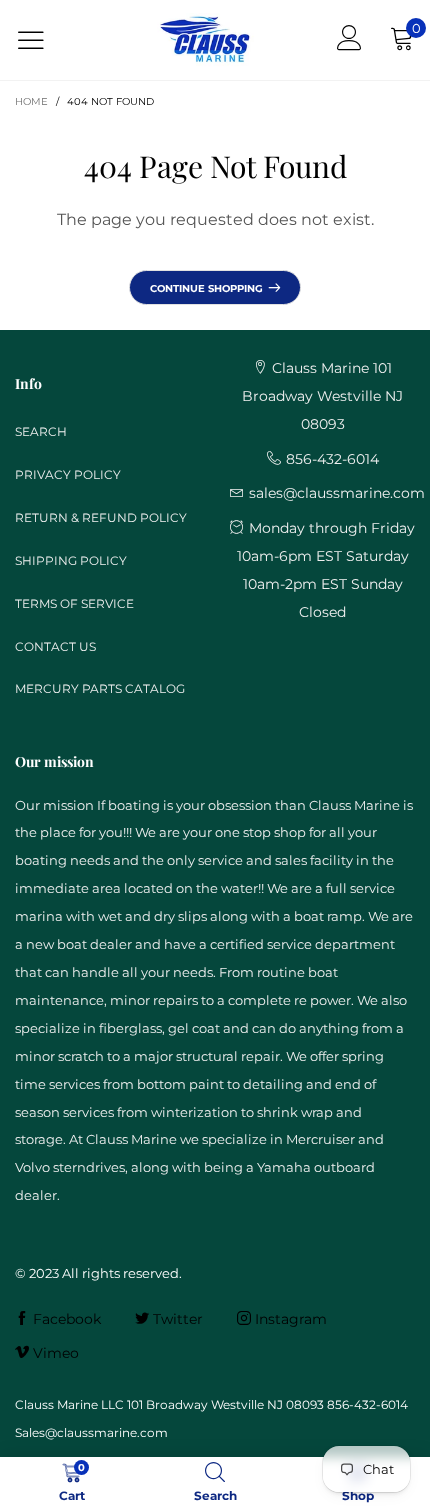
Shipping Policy (71, 560)
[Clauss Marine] (205, 40)
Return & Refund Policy (101, 517)
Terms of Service (74, 603)
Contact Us (55, 646)
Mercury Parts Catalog (100, 688)
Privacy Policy (68, 474)
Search (41, 431)
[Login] (349, 40)
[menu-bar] (43, 40)
